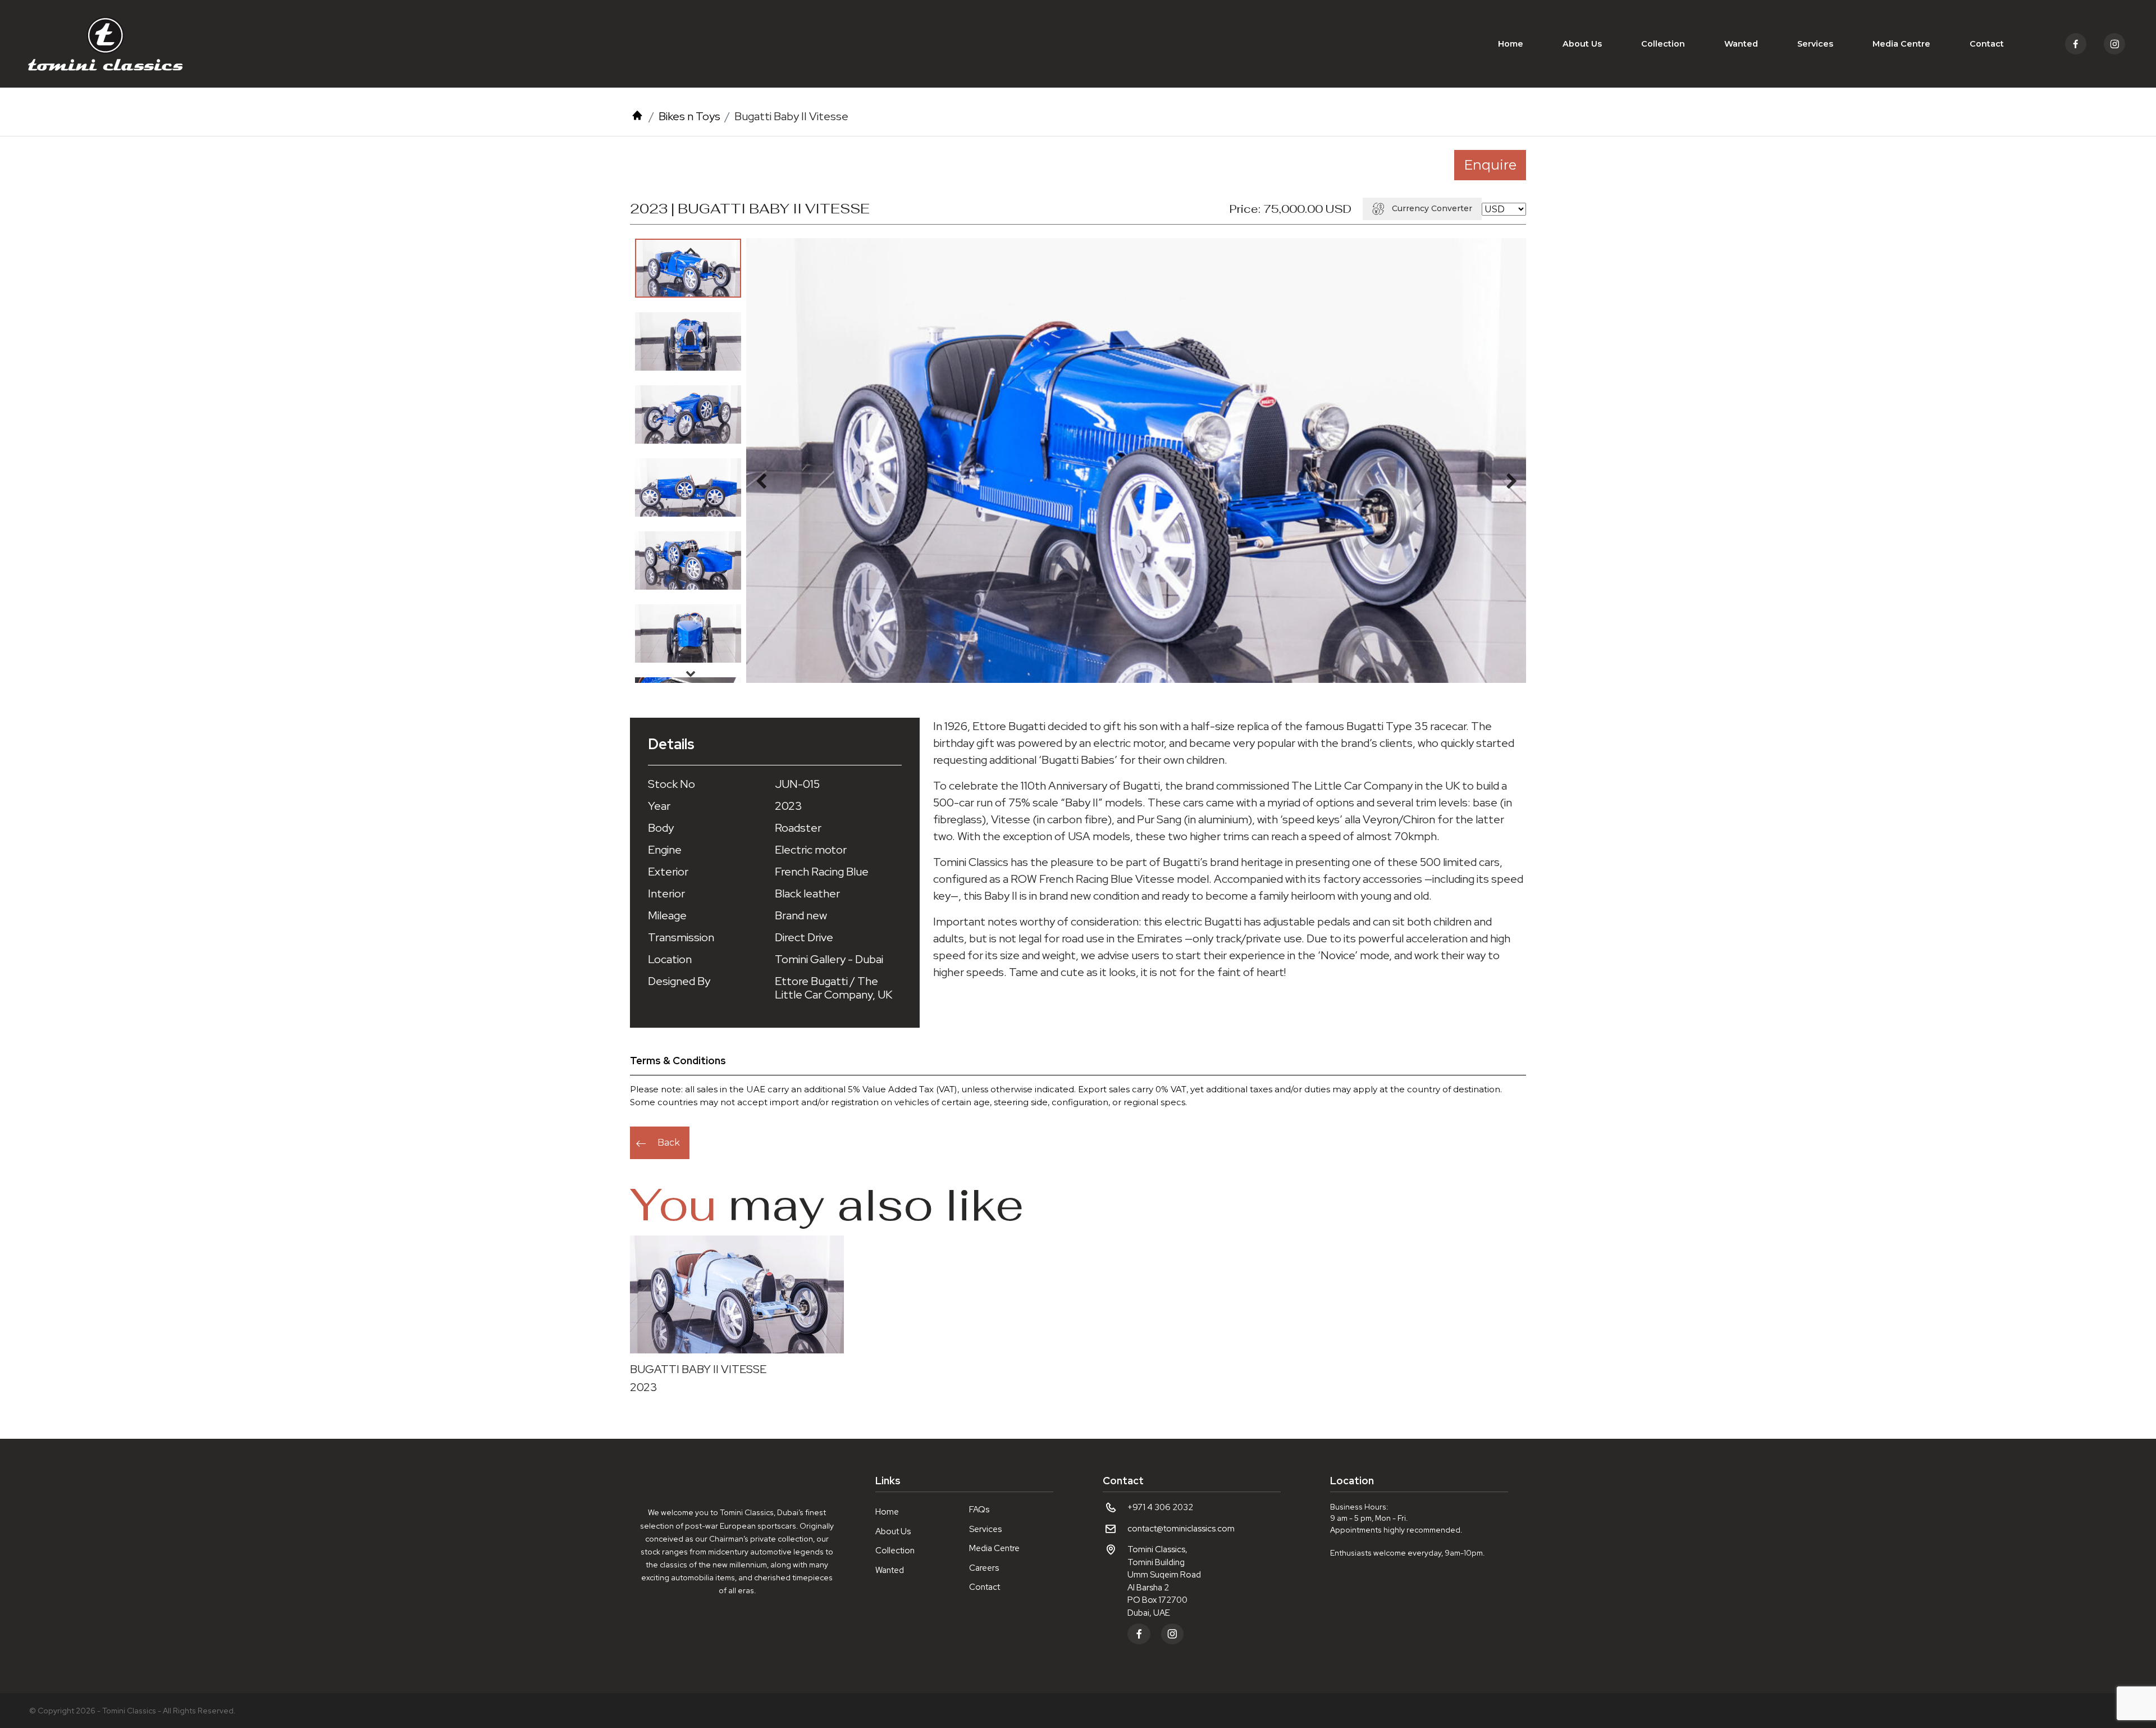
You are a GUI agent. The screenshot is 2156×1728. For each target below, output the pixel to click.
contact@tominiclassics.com (1181, 1529)
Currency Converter (1432, 208)
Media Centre (1901, 44)
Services (1815, 44)
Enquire (1490, 165)
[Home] (637, 116)
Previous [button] (691, 250)
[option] (688, 268)
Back (669, 1143)
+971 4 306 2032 (1160, 1507)
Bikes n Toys (689, 116)
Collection (1663, 44)
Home (1511, 44)
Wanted (1741, 44)
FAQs (979, 1510)
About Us (1582, 44)
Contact (1987, 44)
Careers (984, 1568)
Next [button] (691, 673)
